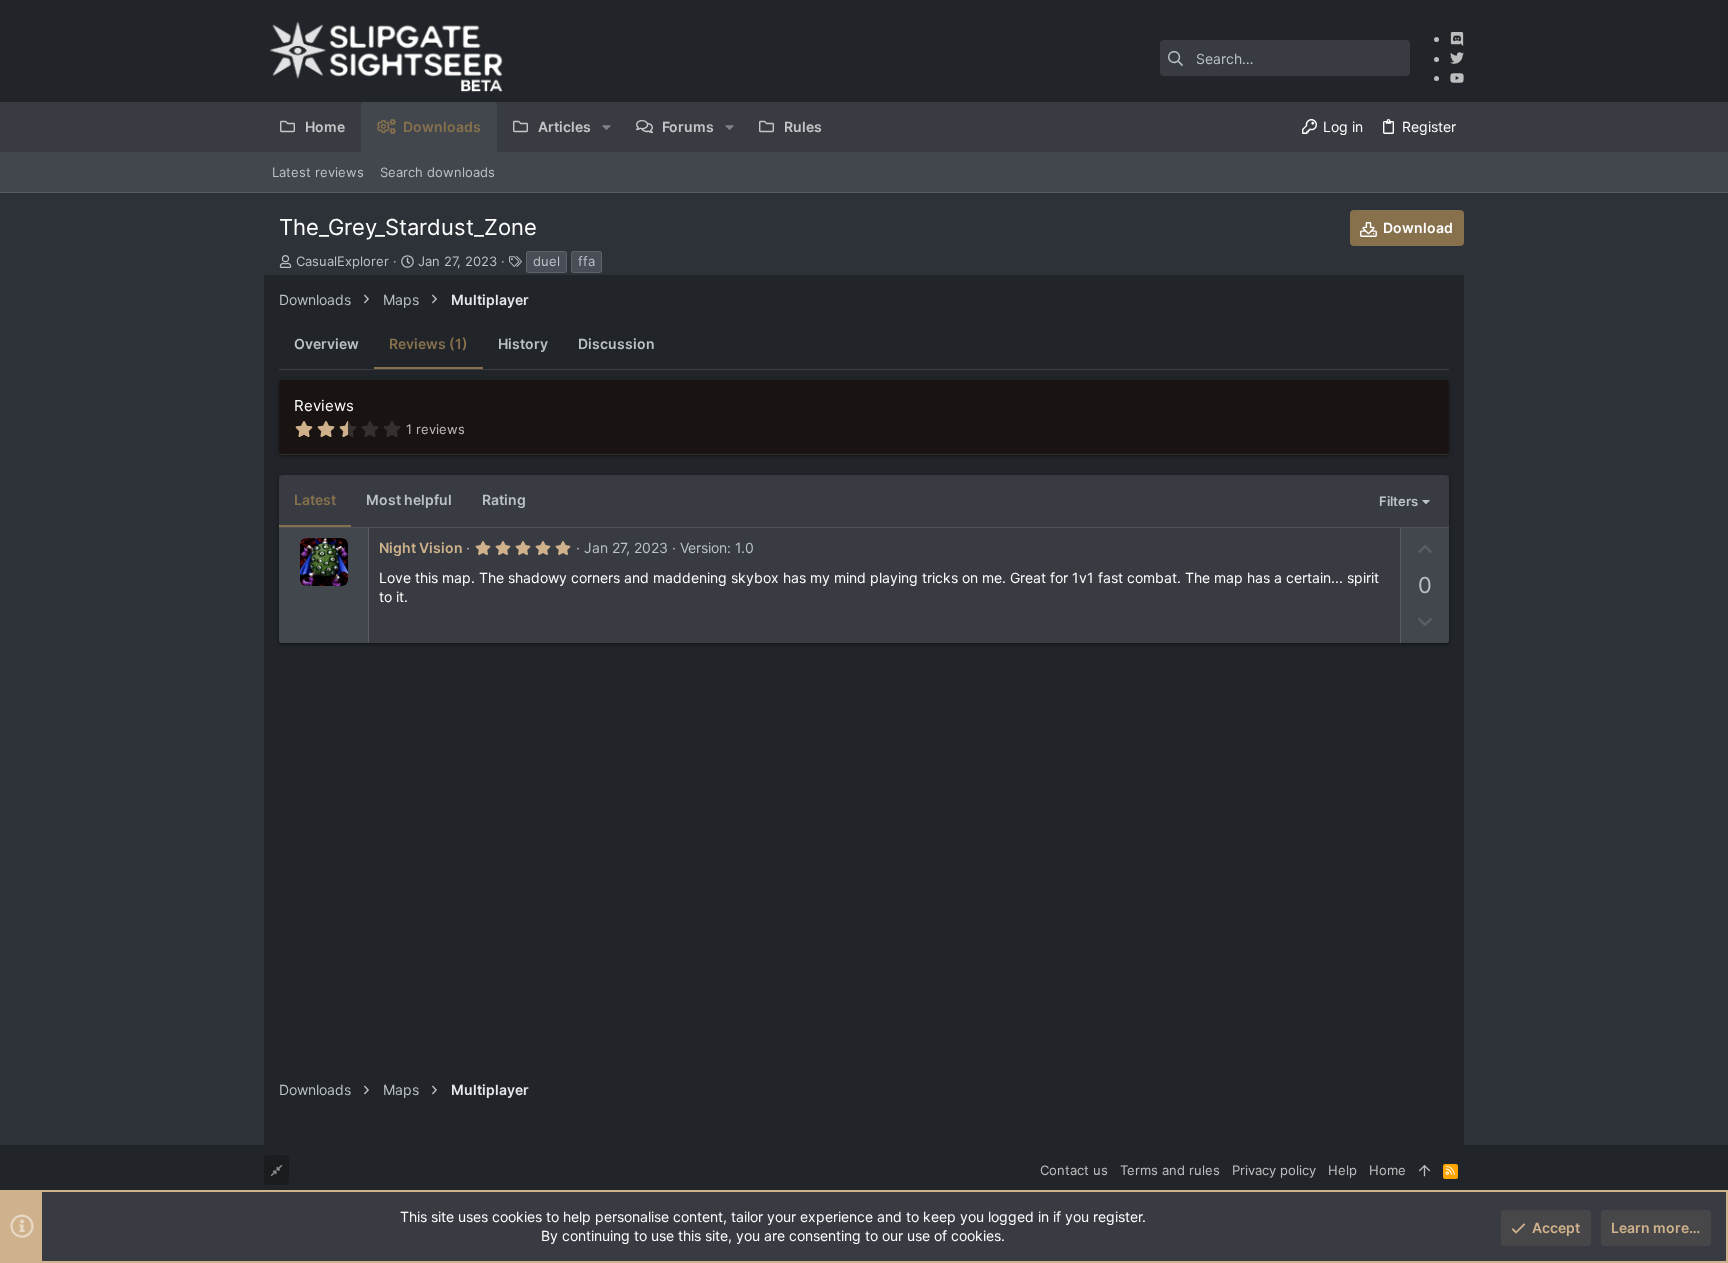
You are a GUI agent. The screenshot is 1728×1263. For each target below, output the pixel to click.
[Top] (1424, 1170)
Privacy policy (1274, 1170)
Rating (504, 499)
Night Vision (421, 547)
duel (546, 261)
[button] (606, 127)
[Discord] (1457, 38)
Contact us (1074, 1170)
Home (1387, 1170)
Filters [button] (1398, 501)
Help (1342, 1170)
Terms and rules (1170, 1170)
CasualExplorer (342, 261)
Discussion (616, 343)
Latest (315, 499)
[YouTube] (1457, 77)
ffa (586, 261)
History (523, 343)
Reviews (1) (428, 343)
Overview (326, 343)
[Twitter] (1457, 58)
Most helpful (409, 499)
